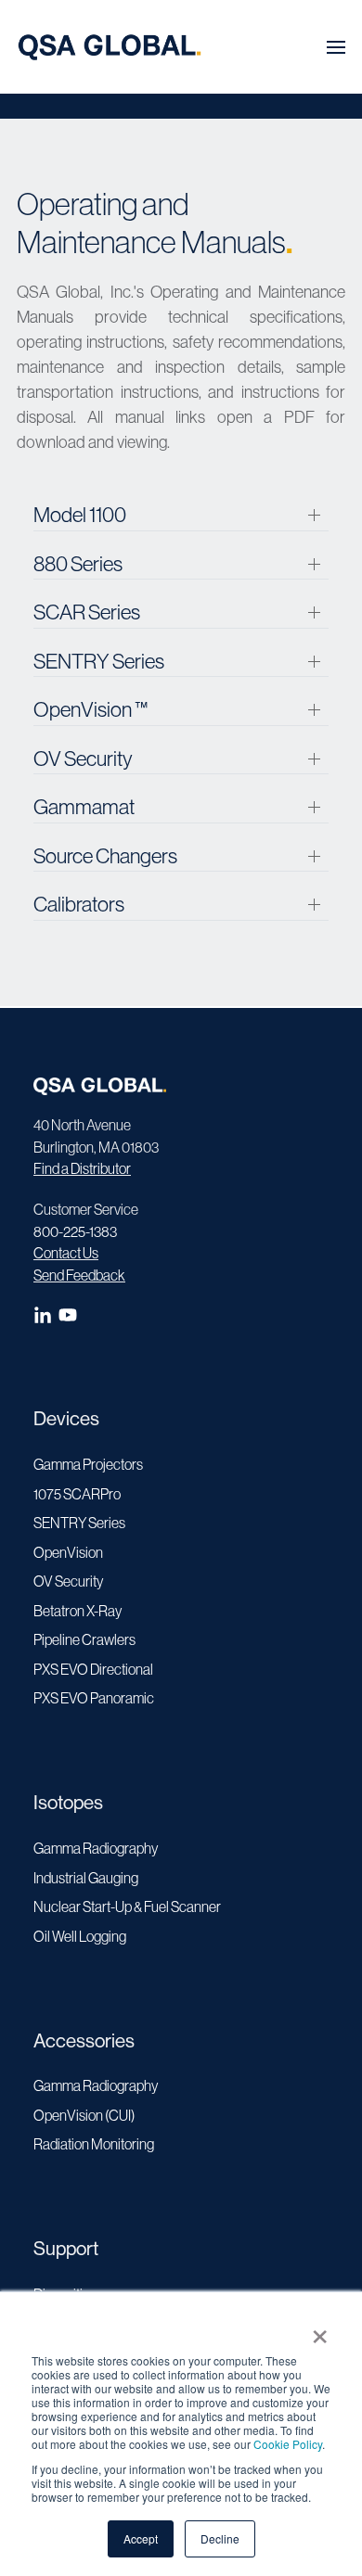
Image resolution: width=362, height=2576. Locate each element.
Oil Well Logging (80, 1936)
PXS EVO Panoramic (94, 1698)
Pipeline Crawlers (84, 1639)
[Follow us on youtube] (70, 1319)
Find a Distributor (82, 1168)
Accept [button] (141, 2538)
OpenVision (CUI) (84, 2115)
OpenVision (68, 1552)
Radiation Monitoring (94, 2144)
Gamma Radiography (96, 1848)
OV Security (68, 1581)
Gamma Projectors (88, 1464)
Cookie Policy (288, 2444)
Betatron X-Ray (78, 1611)
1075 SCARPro (77, 1494)
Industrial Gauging (86, 1878)
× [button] (320, 2330)
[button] (336, 47)
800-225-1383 (75, 1231)
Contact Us (66, 1253)
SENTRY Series (79, 1523)
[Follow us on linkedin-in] (46, 1319)
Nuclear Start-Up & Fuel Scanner (127, 1906)
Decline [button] (220, 2538)
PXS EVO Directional (93, 1669)
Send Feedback (79, 1275)
